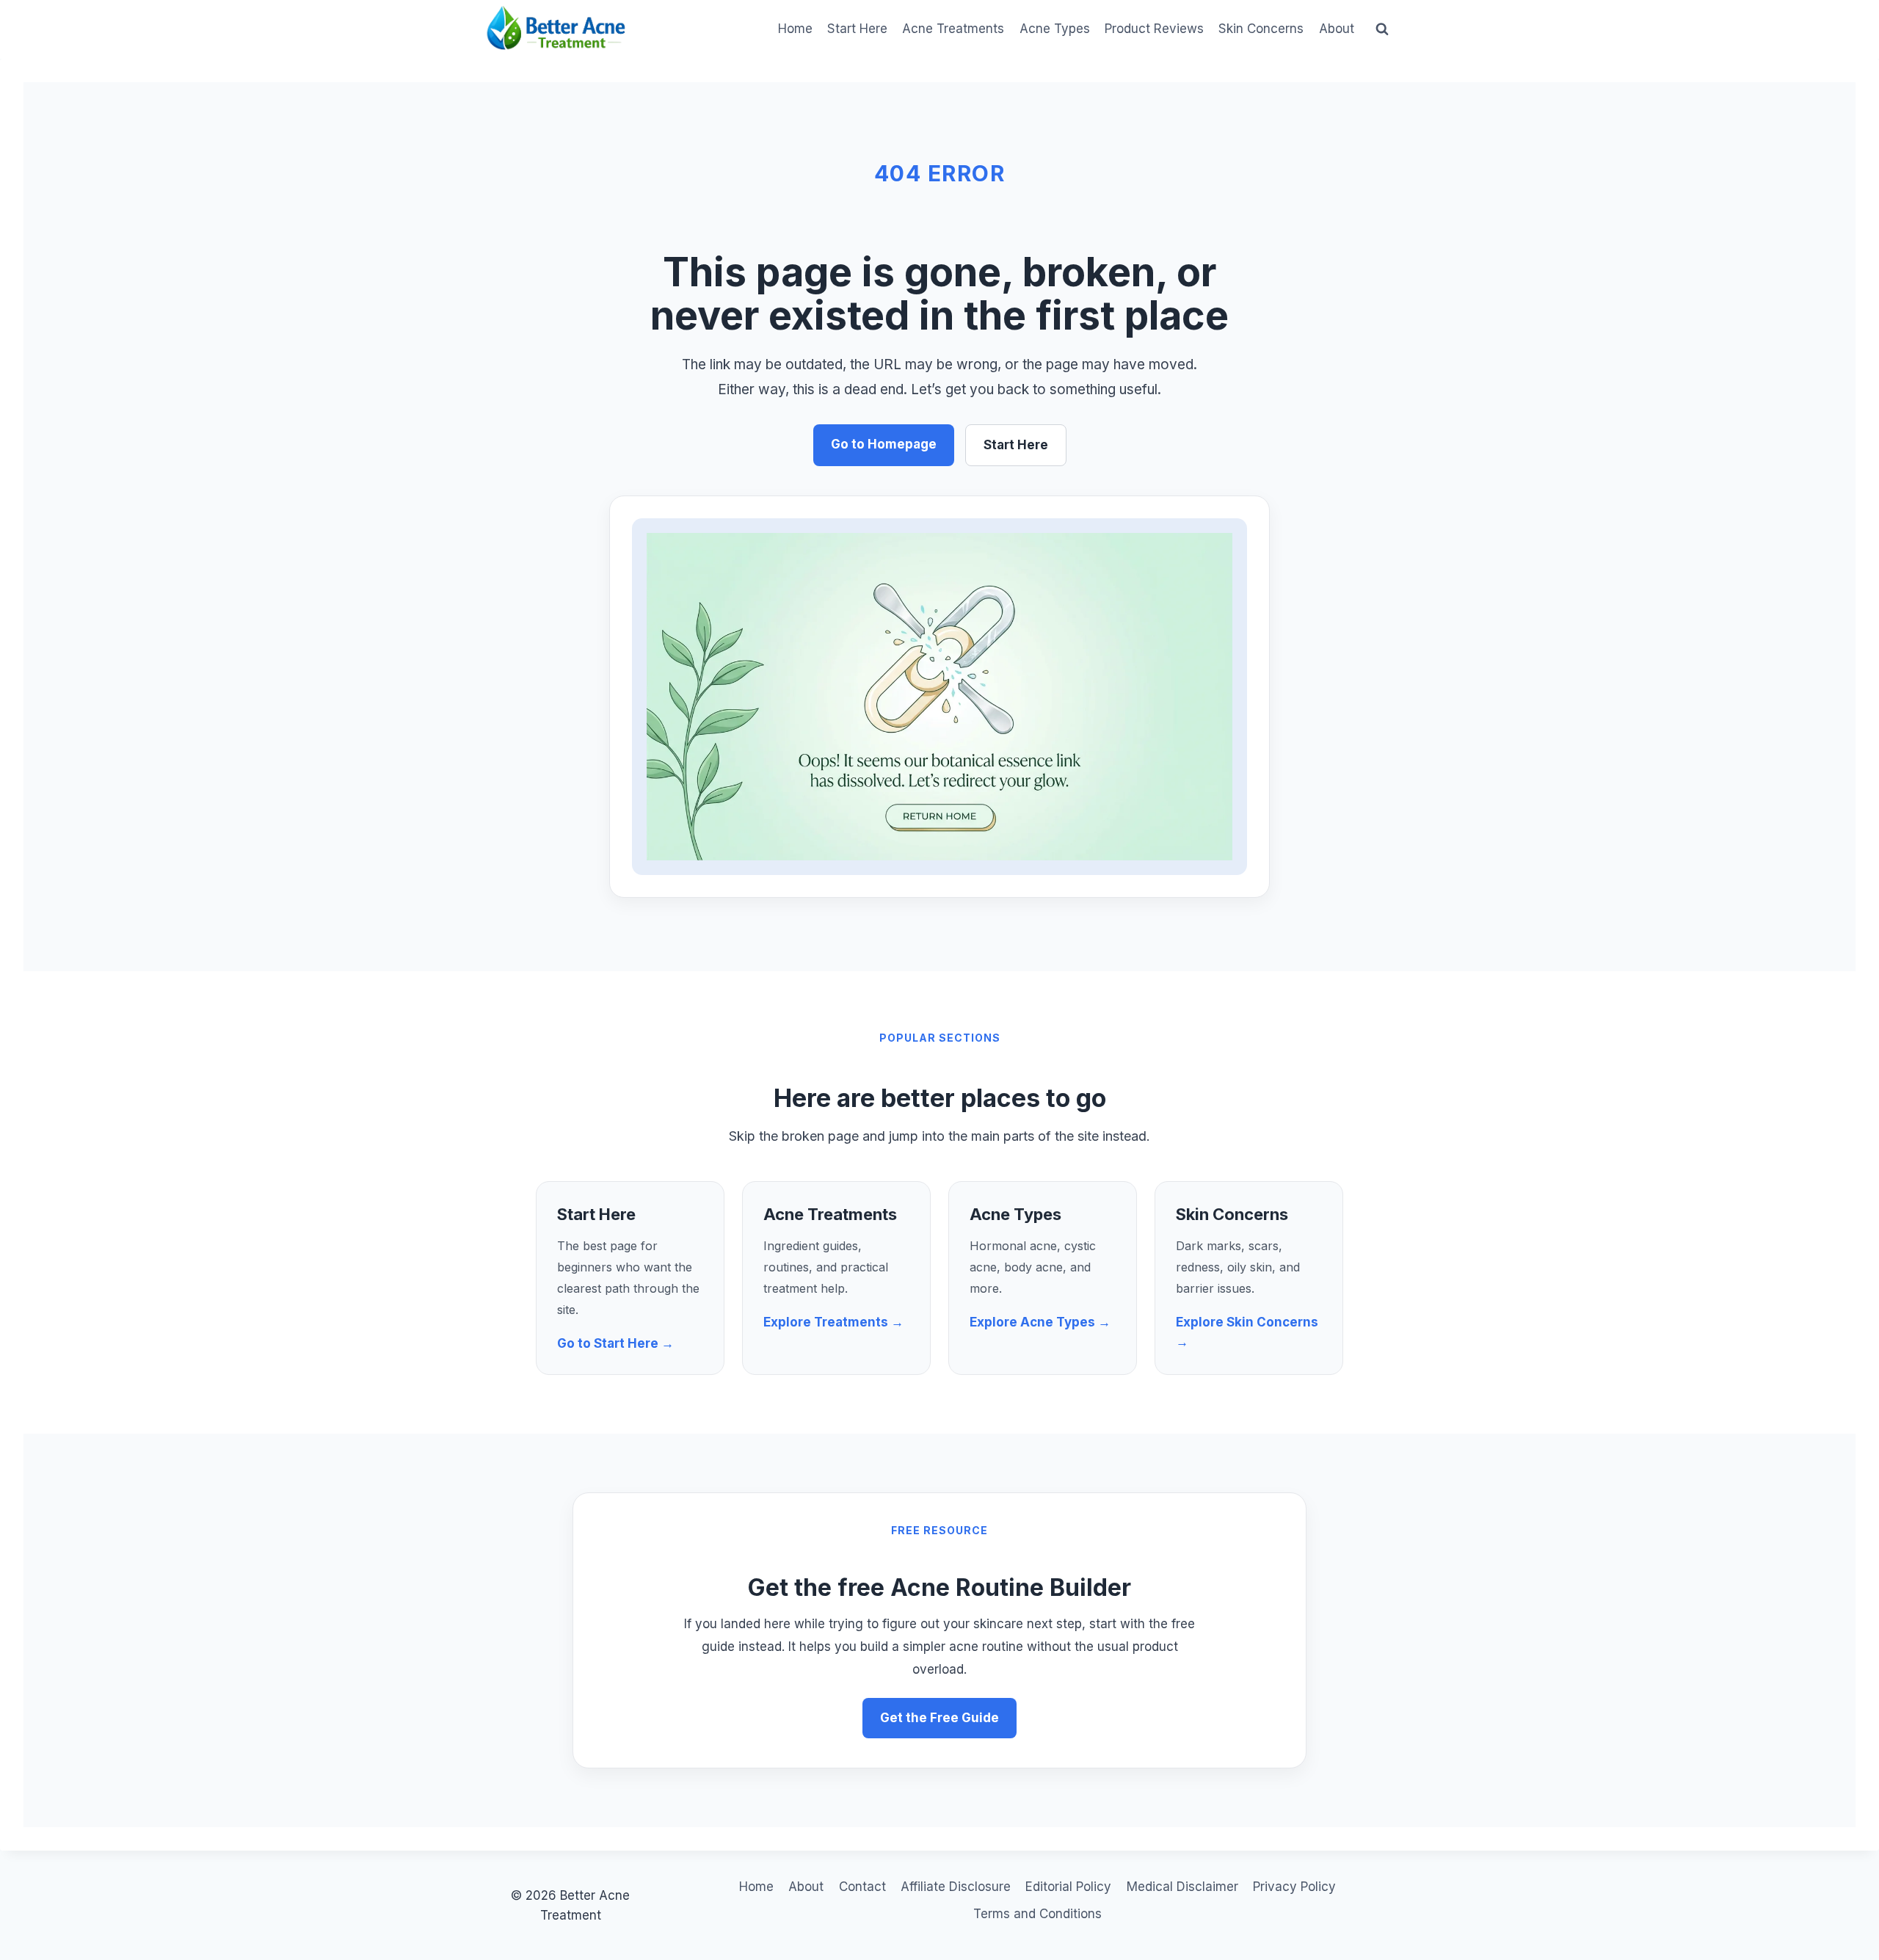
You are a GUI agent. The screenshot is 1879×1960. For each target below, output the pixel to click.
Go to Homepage (884, 444)
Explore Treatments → (833, 1322)
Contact (862, 1887)
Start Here (857, 29)
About (1337, 29)
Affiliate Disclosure (956, 1887)
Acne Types (1055, 29)
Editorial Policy (1068, 1887)
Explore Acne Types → (1040, 1322)
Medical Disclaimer (1182, 1887)
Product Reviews (1154, 29)
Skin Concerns (1261, 29)
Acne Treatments (953, 29)
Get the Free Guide (939, 1718)
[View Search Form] (1382, 29)
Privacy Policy (1294, 1887)
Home (795, 29)
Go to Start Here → (615, 1343)
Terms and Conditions (1037, 1914)
